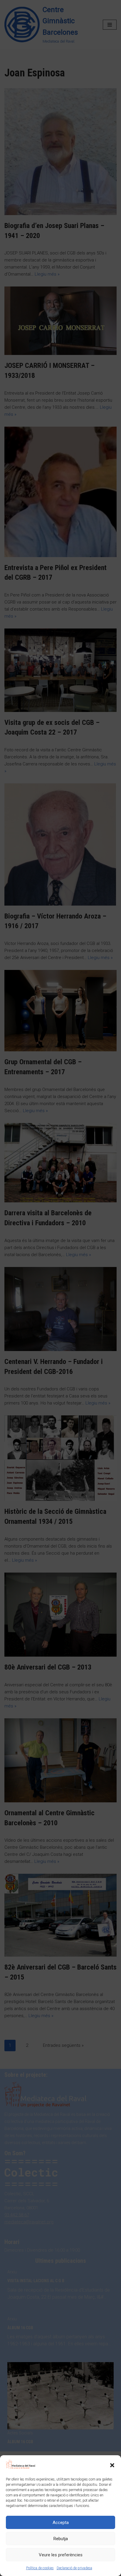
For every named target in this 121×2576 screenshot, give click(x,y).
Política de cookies (40, 2568)
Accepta (61, 2523)
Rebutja (61, 2539)
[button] (112, 2465)
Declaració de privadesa (74, 2568)
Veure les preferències (61, 2555)
